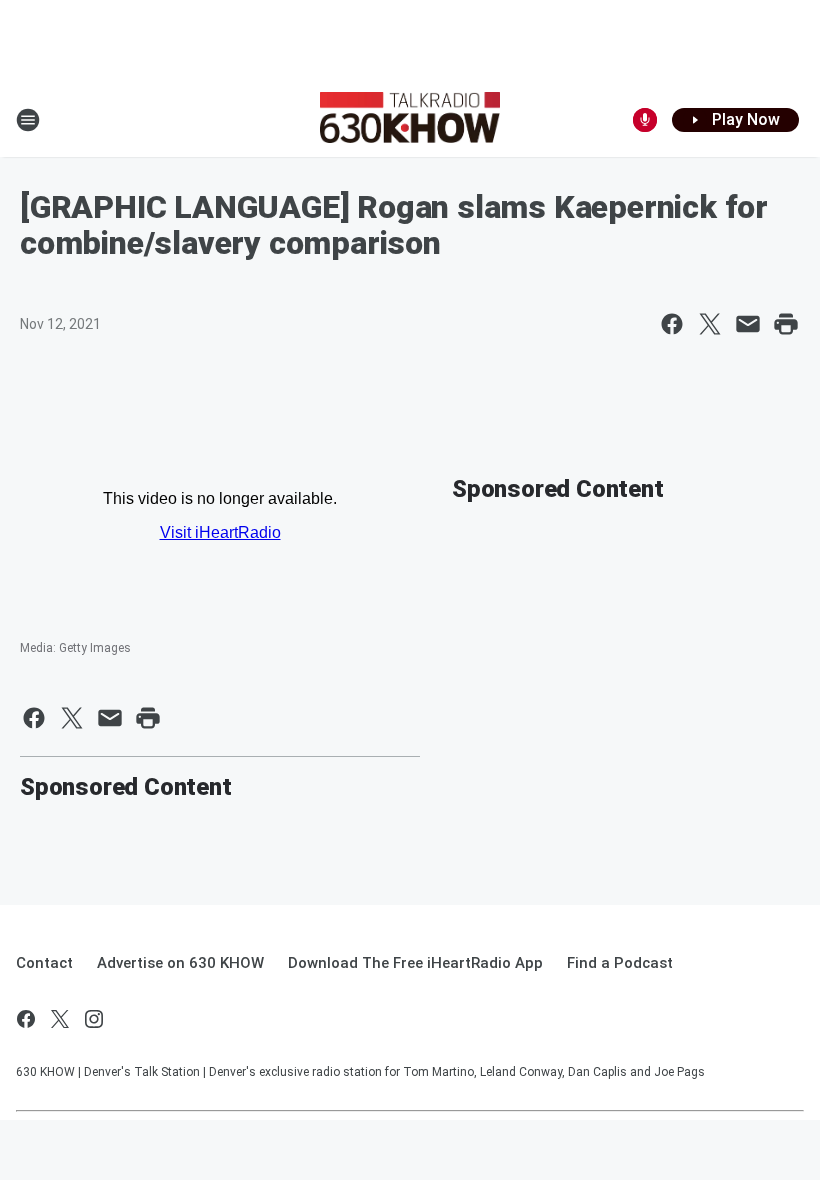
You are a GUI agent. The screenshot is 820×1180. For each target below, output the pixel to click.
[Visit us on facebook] (26, 1019)
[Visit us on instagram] (94, 1019)
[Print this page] (786, 324)
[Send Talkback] (645, 120)
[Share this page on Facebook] (672, 324)
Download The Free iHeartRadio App (415, 963)
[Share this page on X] (710, 324)
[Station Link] (410, 120)
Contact (44, 963)
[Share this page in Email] (748, 324)
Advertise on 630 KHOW (180, 963)
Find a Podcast (620, 963)
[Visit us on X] (60, 1019)
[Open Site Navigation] (28, 120)
